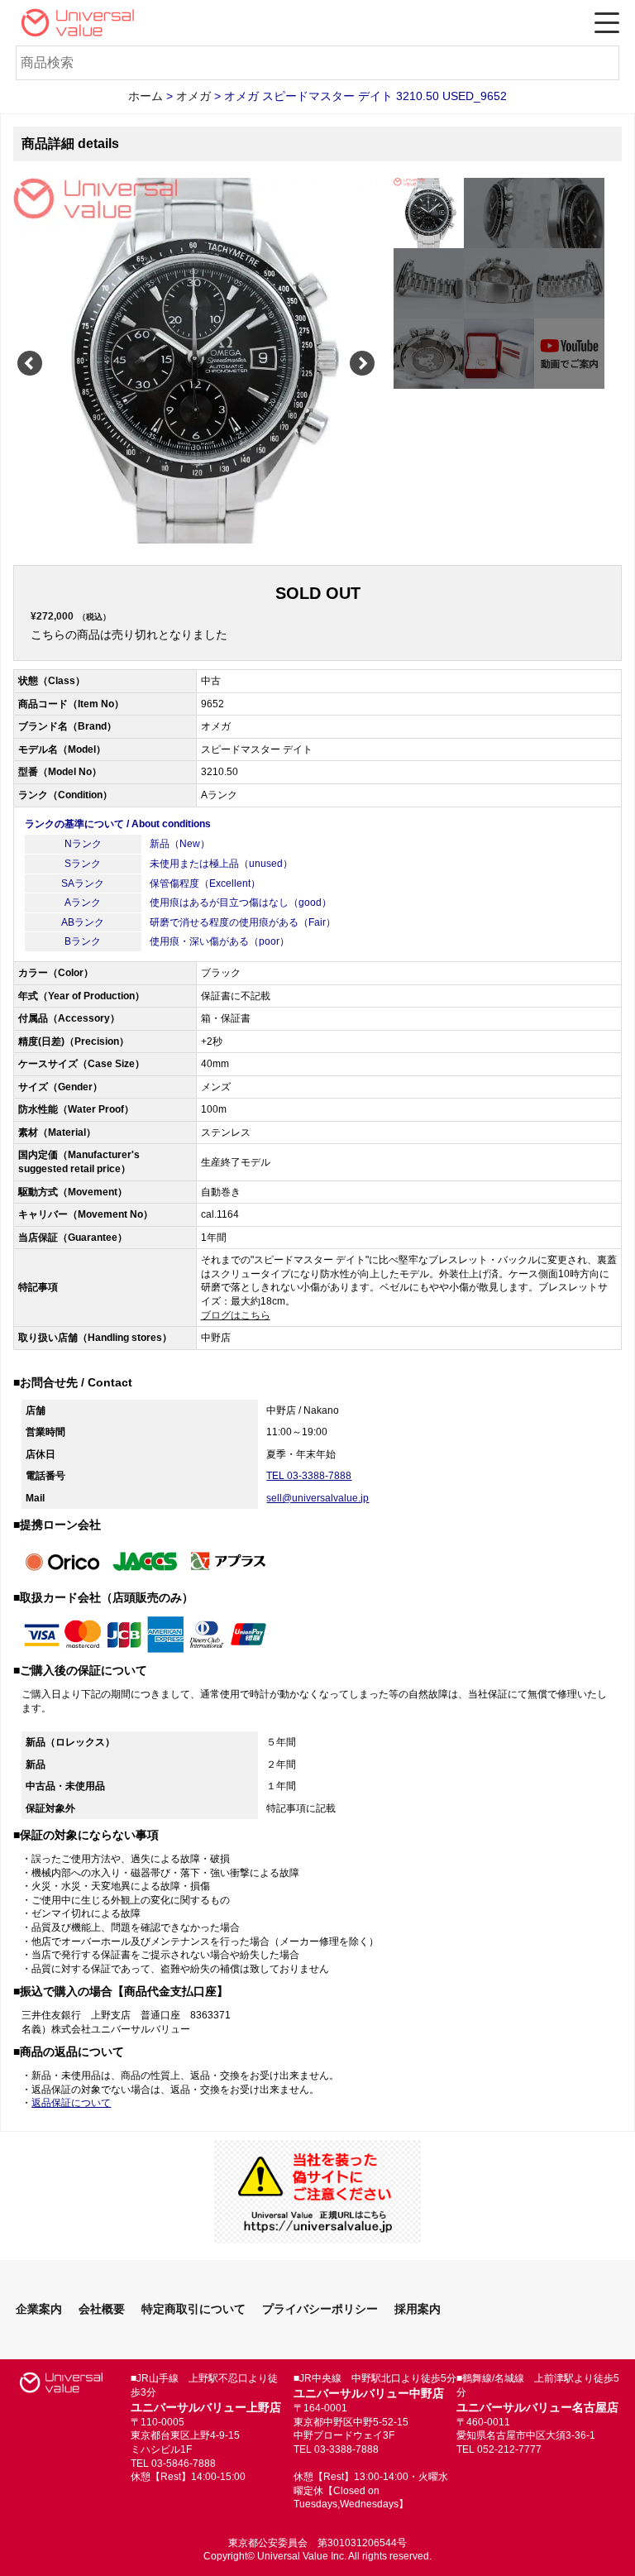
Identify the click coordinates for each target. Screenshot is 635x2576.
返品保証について (71, 2103)
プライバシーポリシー (320, 2309)
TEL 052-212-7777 (499, 2449)
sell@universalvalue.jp (317, 1498)
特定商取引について (193, 2309)
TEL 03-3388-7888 (309, 1476)
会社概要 (102, 2309)
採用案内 (418, 2309)
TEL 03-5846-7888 (173, 2463)
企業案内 (39, 2309)
